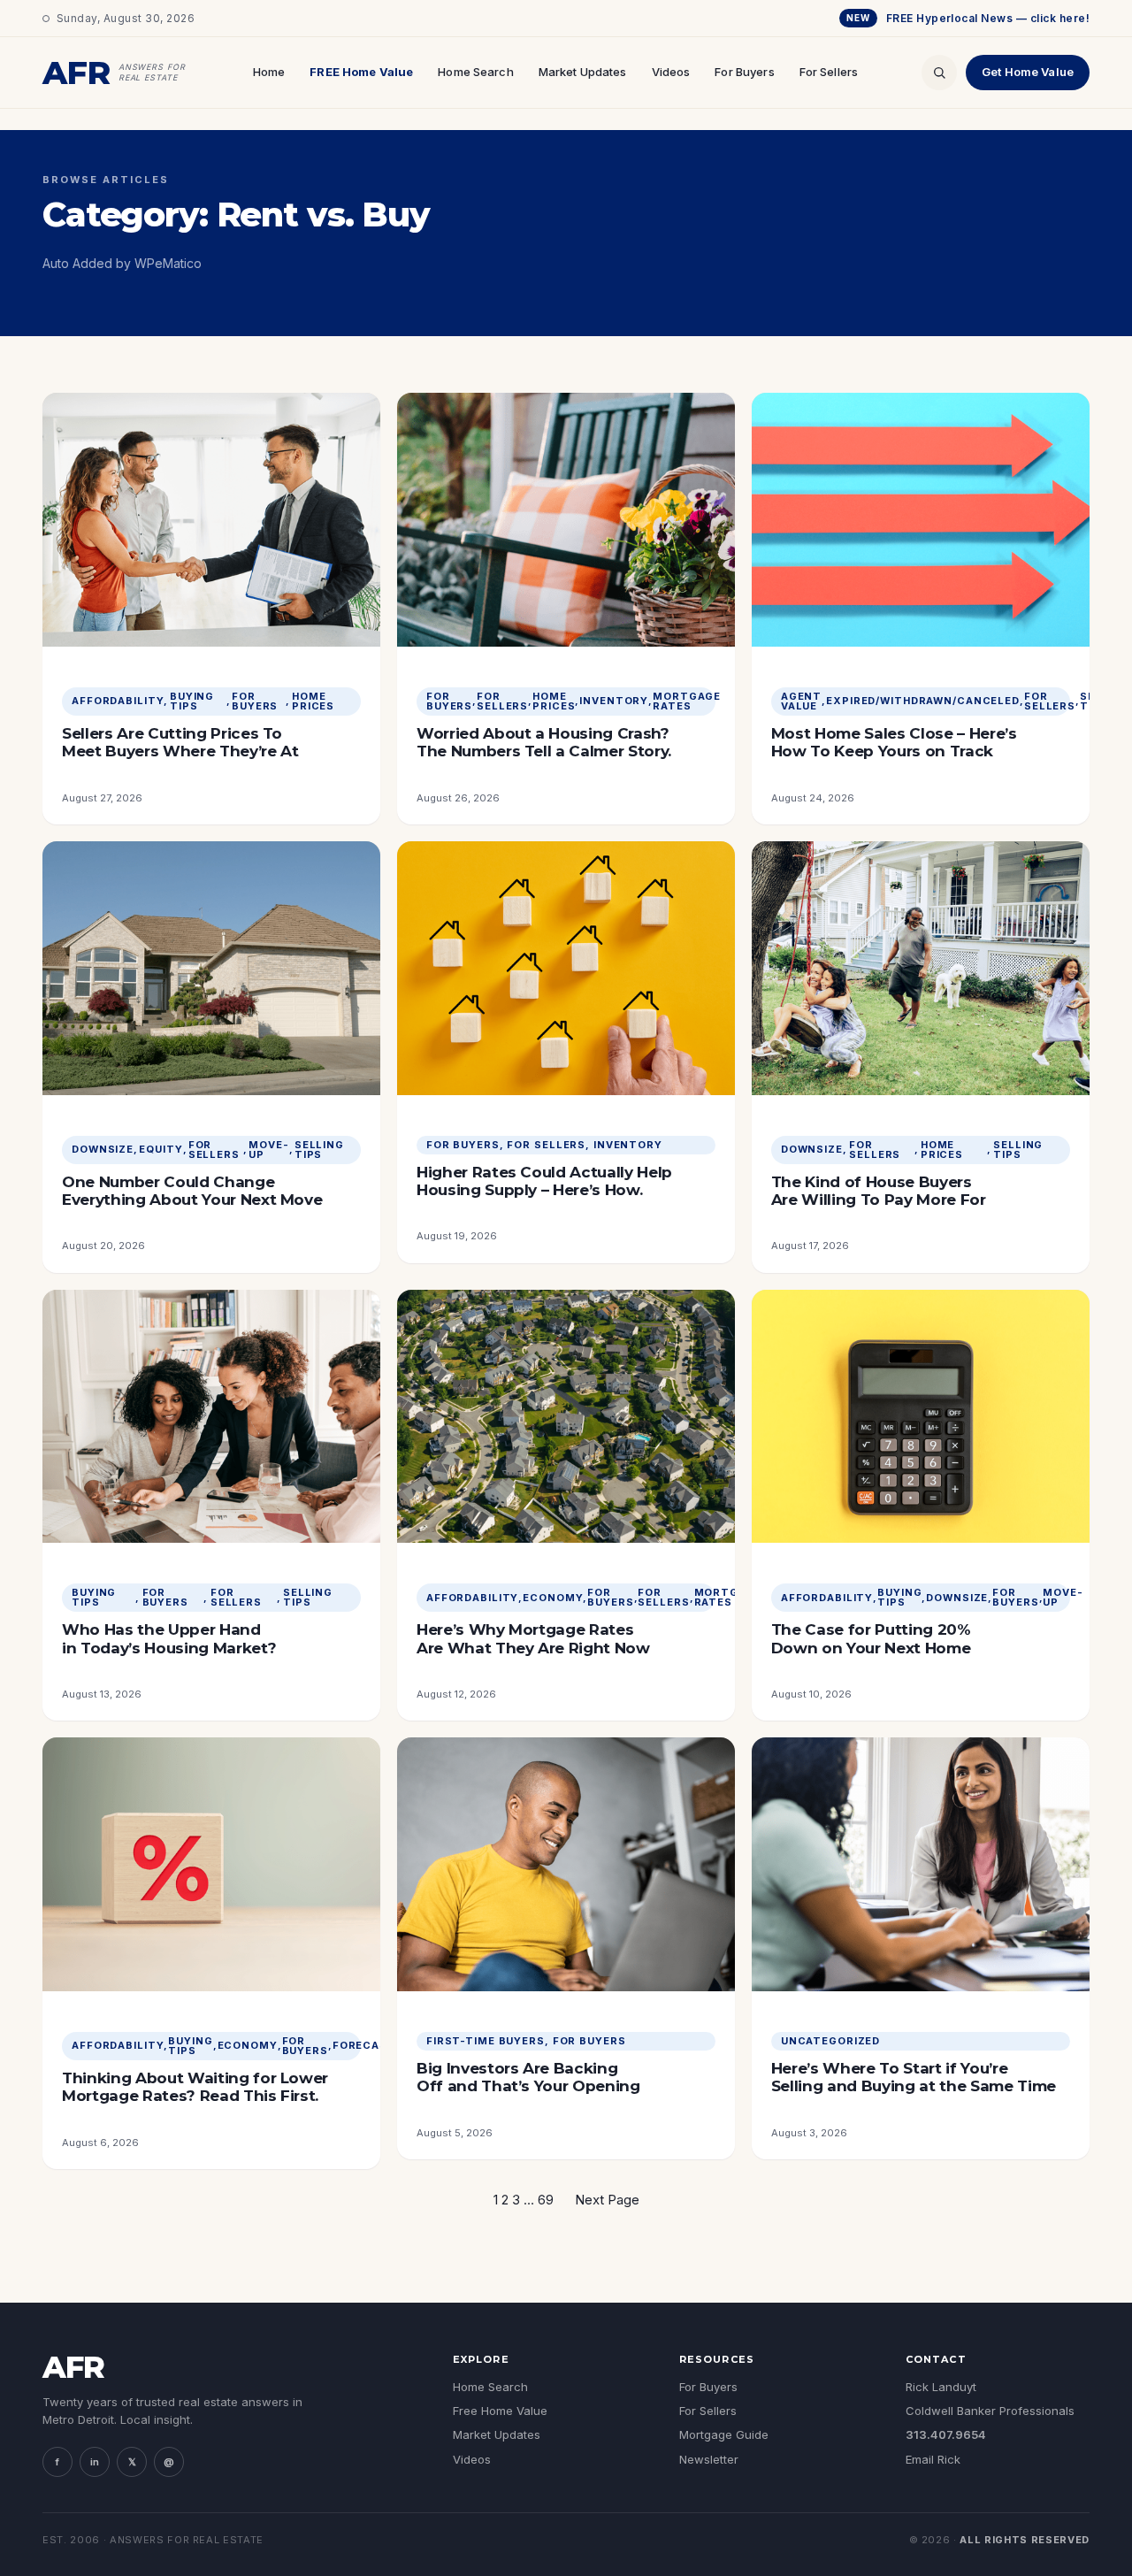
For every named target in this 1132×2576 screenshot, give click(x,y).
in (95, 2462)
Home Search (475, 72)
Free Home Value (500, 2411)
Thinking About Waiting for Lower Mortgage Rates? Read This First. (195, 2087)
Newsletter (709, 2459)
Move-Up (268, 1150)
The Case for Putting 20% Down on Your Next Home (871, 1638)
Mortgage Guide (724, 2434)
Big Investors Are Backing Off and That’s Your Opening (528, 2077)
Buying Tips (192, 701)
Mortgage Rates (687, 701)
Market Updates (583, 72)
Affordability (118, 701)
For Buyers (744, 72)
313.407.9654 (946, 2434)
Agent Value (801, 701)
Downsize (103, 1150)
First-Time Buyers (486, 2041)
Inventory (614, 701)
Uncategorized (830, 2041)
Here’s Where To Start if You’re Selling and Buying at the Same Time (914, 2077)
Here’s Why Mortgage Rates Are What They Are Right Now (533, 1638)
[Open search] (939, 73)
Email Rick (933, 2459)
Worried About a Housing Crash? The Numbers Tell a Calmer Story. (544, 742)
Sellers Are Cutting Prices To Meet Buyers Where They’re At (180, 742)
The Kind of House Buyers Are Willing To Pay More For (879, 1191)
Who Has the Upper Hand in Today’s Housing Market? (169, 1638)
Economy (553, 1598)
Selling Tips (319, 1150)
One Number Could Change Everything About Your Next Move (192, 1191)
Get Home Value (1028, 72)
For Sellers (829, 72)
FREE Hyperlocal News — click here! (968, 18)
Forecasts (368, 2046)
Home (269, 72)
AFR (73, 2367)
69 (546, 2200)
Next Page (607, 2200)
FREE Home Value (361, 72)
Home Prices (313, 701)
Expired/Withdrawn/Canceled (923, 701)
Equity (161, 1150)
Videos (671, 72)
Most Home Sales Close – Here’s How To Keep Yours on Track (894, 742)
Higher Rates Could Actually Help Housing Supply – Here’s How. (544, 1181)
